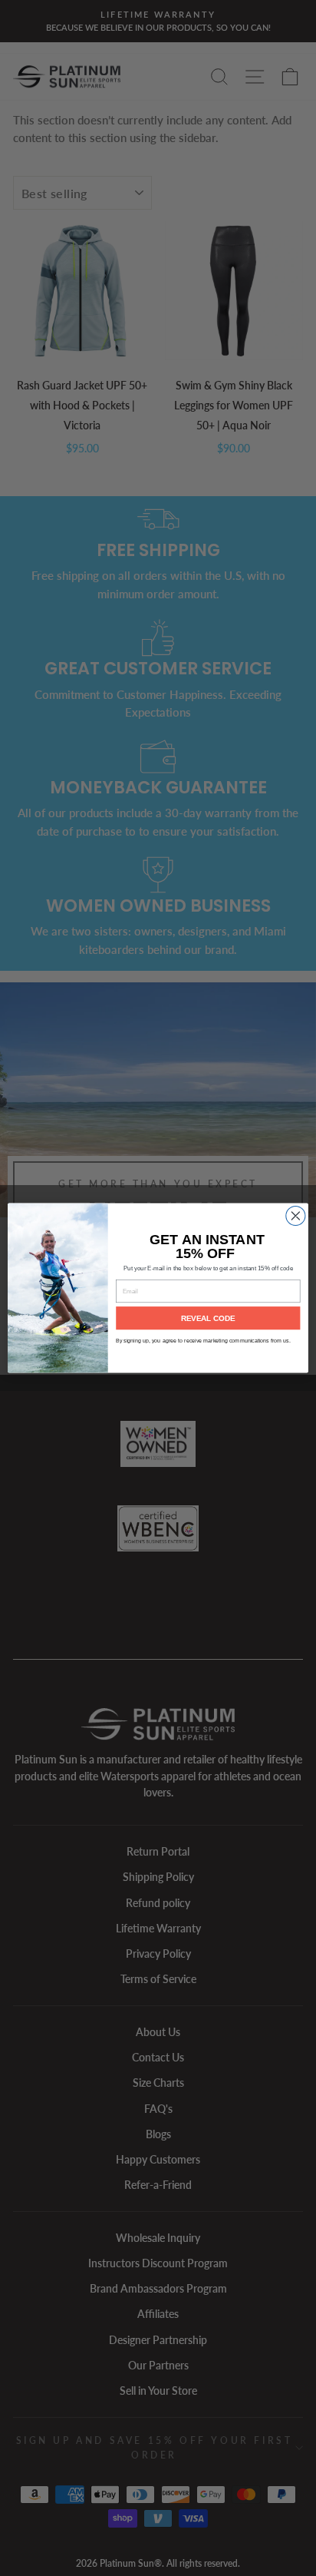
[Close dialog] (296, 1215)
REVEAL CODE (208, 1318)
